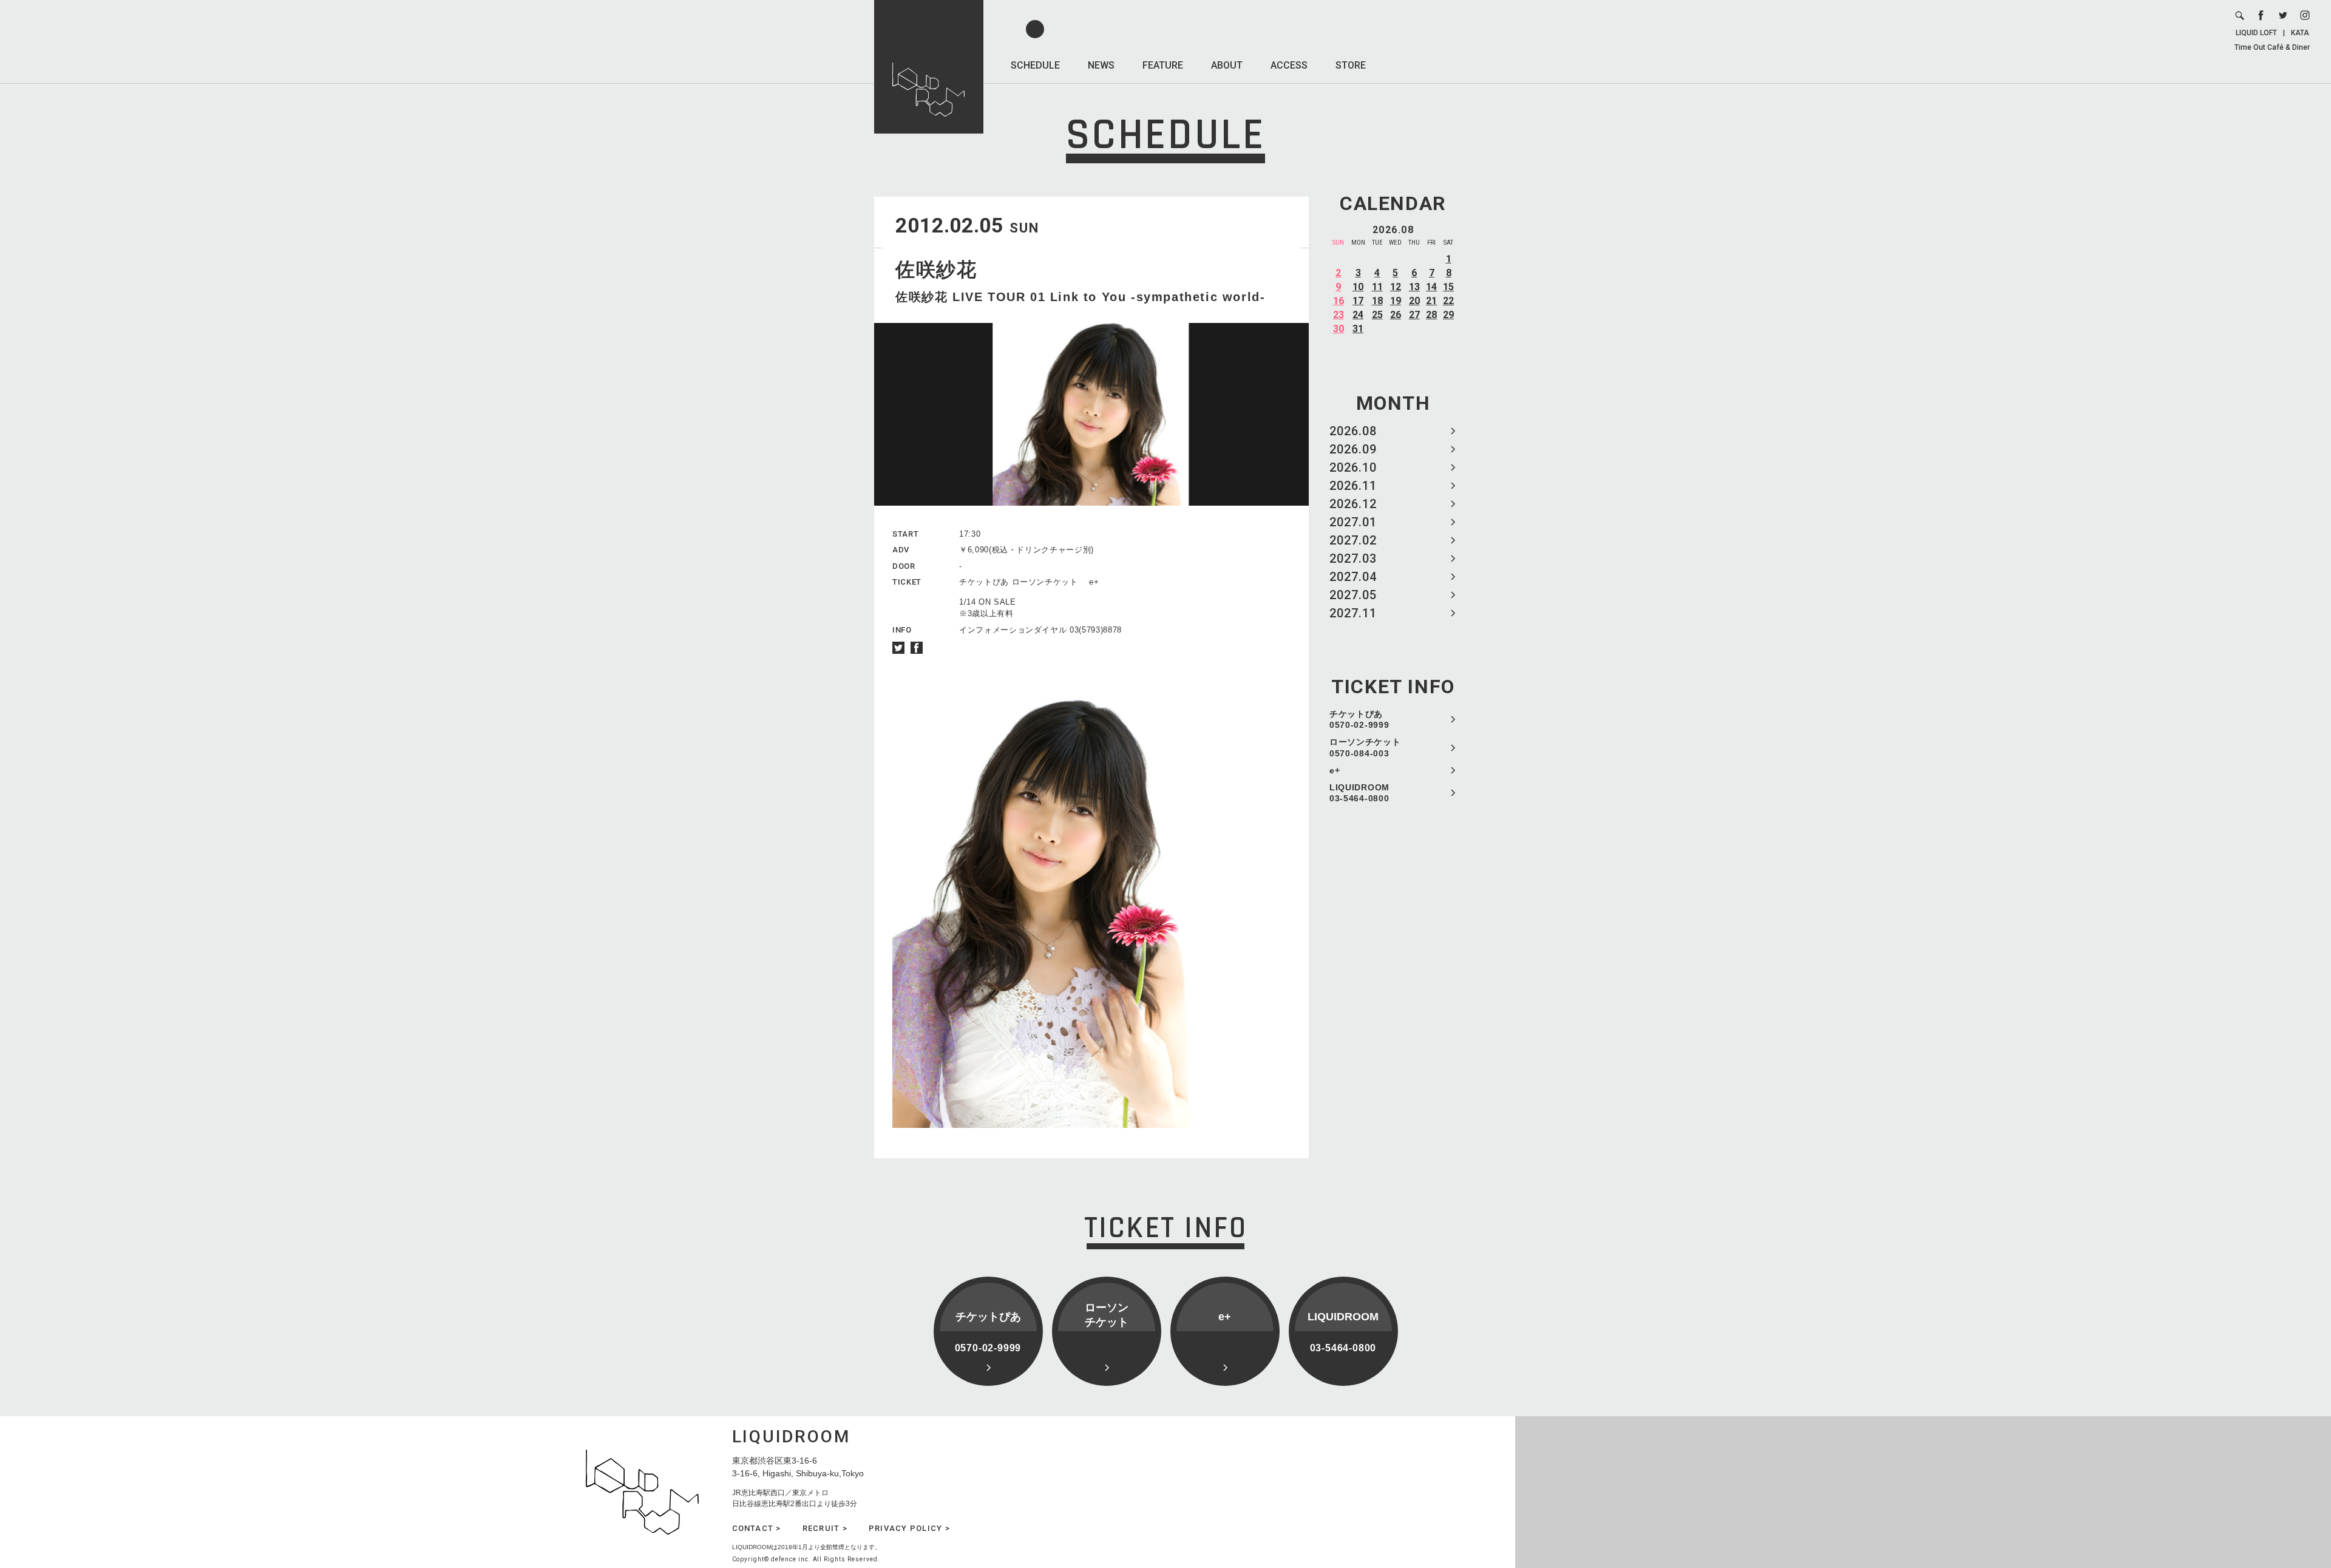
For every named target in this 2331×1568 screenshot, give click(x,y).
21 (1431, 301)
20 (1414, 301)
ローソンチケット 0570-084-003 (1365, 747)
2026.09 (1353, 449)
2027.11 (1353, 613)
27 (1414, 315)
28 (1431, 315)
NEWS (1101, 65)
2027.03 (1353, 558)
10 (1358, 287)
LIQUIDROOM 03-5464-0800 (1359, 793)
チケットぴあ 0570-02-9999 (1359, 719)
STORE (1351, 65)
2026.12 (1353, 504)
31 (1358, 329)
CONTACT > (757, 1528)
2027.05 (1353, 595)
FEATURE (1163, 65)
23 (1339, 315)
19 (1396, 301)
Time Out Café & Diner (2272, 47)
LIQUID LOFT (2256, 33)
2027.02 (1353, 540)
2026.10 (1353, 467)
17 (1358, 301)
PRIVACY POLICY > (909, 1528)
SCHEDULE (1035, 65)
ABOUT (1227, 65)
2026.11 (1353, 486)
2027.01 (1353, 522)
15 (1448, 287)
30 (1339, 329)
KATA (2300, 33)
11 (1377, 287)
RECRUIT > (825, 1528)
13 (1414, 287)
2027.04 (1353, 577)
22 (1448, 301)
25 (1377, 315)
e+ (1335, 770)
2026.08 (1353, 431)
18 (1377, 301)
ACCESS (1289, 65)
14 (1431, 287)
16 (1339, 301)
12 (1396, 287)
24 (1358, 315)
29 (1448, 315)
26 (1396, 315)
